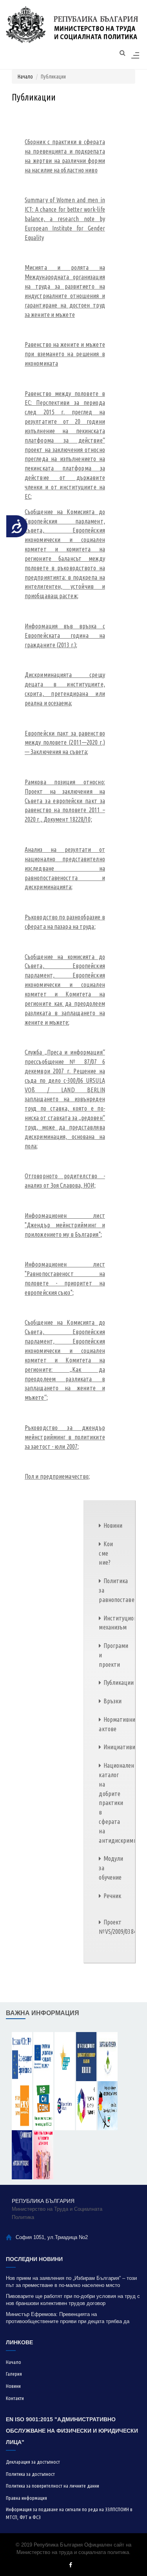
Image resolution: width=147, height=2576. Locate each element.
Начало (25, 77)
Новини (113, 1525)
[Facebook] (71, 2565)
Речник (112, 1896)
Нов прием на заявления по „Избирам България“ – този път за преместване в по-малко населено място (71, 2282)
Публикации (119, 1683)
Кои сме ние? (106, 1553)
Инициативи (119, 1747)
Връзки (113, 1701)
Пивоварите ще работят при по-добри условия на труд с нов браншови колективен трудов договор (73, 2300)
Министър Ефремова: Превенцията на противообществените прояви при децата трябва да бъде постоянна (68, 2318)
